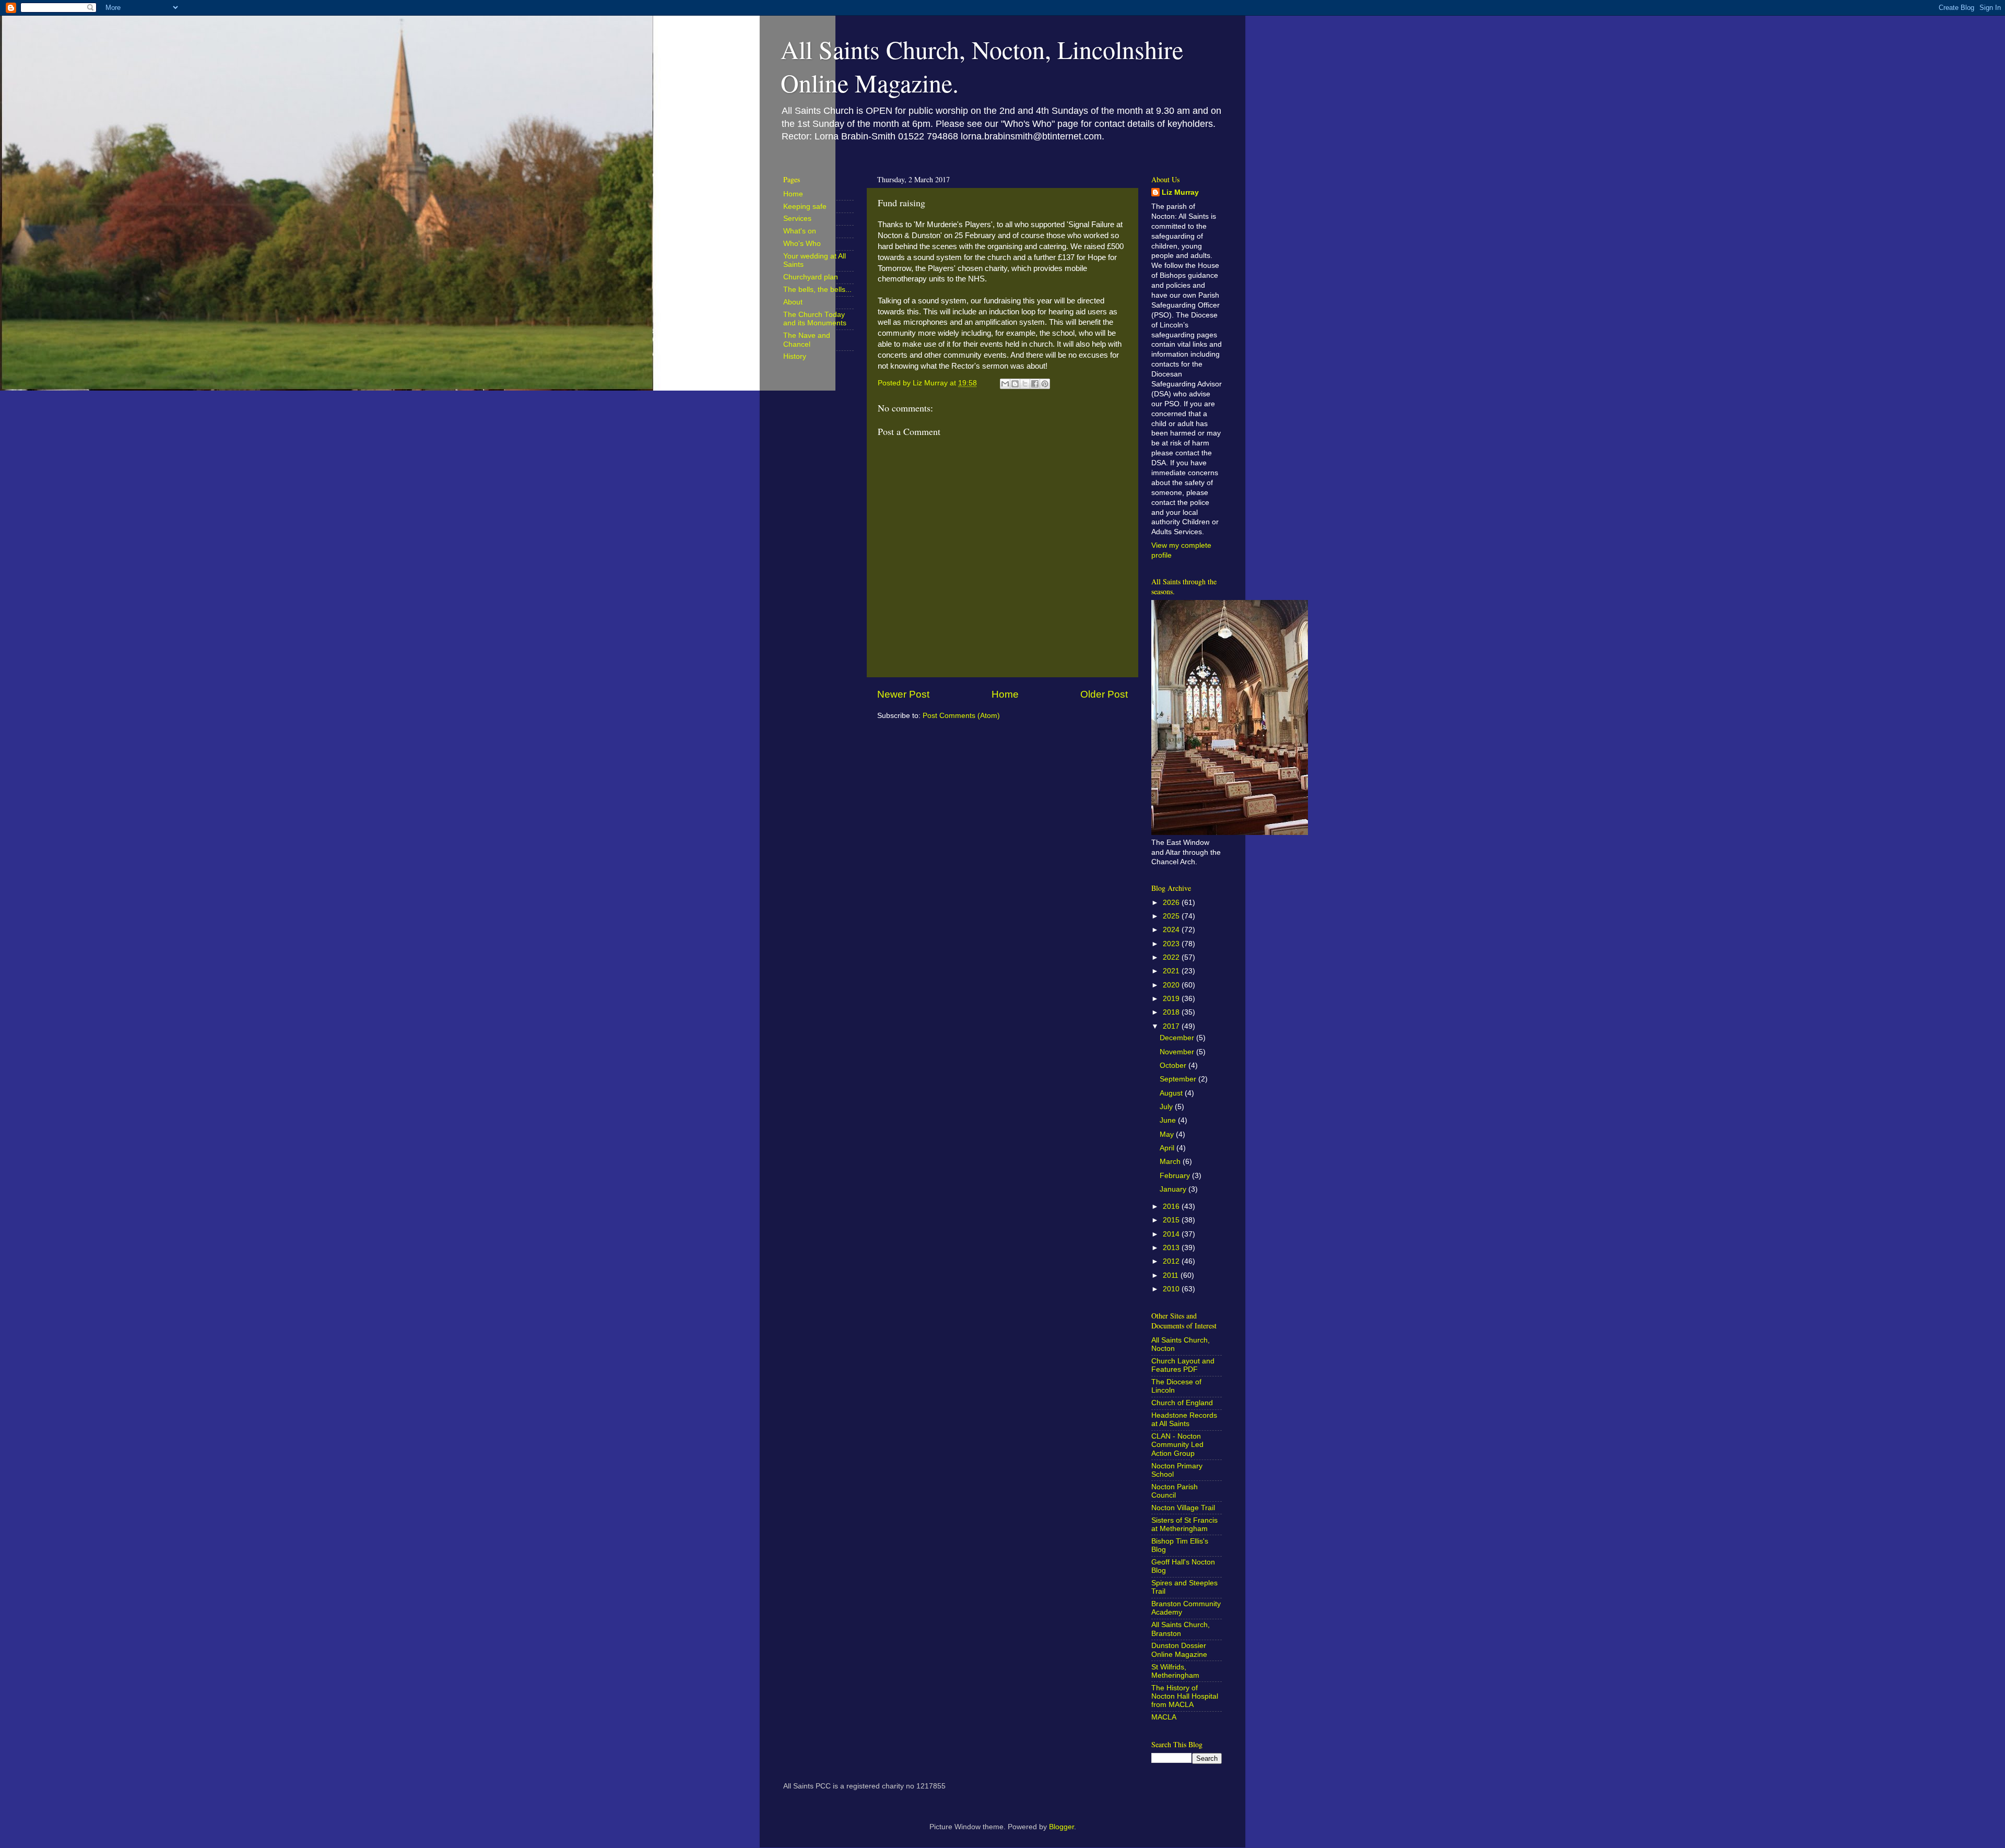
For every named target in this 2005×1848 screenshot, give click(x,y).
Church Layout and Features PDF (1183, 1365)
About (793, 302)
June (1169, 1120)
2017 (1172, 1026)
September (1179, 1079)
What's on (800, 231)
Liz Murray (1180, 192)
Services (797, 219)
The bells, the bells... (817, 290)
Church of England (1182, 1403)
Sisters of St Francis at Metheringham (1184, 1525)
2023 (1172, 944)
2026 (1172, 903)
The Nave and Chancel (807, 340)
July (1167, 1107)
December (1178, 1038)
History (795, 356)
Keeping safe (805, 207)
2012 (1172, 1261)
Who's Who (802, 244)
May (1168, 1134)
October (1174, 1066)
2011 (1172, 1275)
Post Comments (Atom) (961, 716)
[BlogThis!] (1015, 384)
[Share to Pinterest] (1045, 384)
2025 (1172, 916)
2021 (1172, 971)
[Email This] (1005, 384)
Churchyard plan (811, 277)
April (1168, 1148)
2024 (1172, 930)
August (1172, 1093)
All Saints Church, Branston (1181, 1629)
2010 (1172, 1289)
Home (1005, 694)
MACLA (1164, 1717)
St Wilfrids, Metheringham (1175, 1671)
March (1171, 1162)
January (1174, 1189)
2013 (1172, 1248)
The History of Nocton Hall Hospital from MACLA (1185, 1696)
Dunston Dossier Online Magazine (1179, 1650)
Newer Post (903, 694)
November (1178, 1052)
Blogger (1062, 1827)
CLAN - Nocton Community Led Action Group (1177, 1445)
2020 (1172, 985)
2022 (1172, 957)
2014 (1172, 1234)
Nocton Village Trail (1183, 1508)
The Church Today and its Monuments (815, 319)
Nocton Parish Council (1175, 1491)
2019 (1172, 999)
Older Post (1104, 694)
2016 (1172, 1207)
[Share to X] (1025, 384)
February (1176, 1176)
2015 (1172, 1220)
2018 (1172, 1012)
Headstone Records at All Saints (1184, 1420)
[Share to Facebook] (1035, 384)
